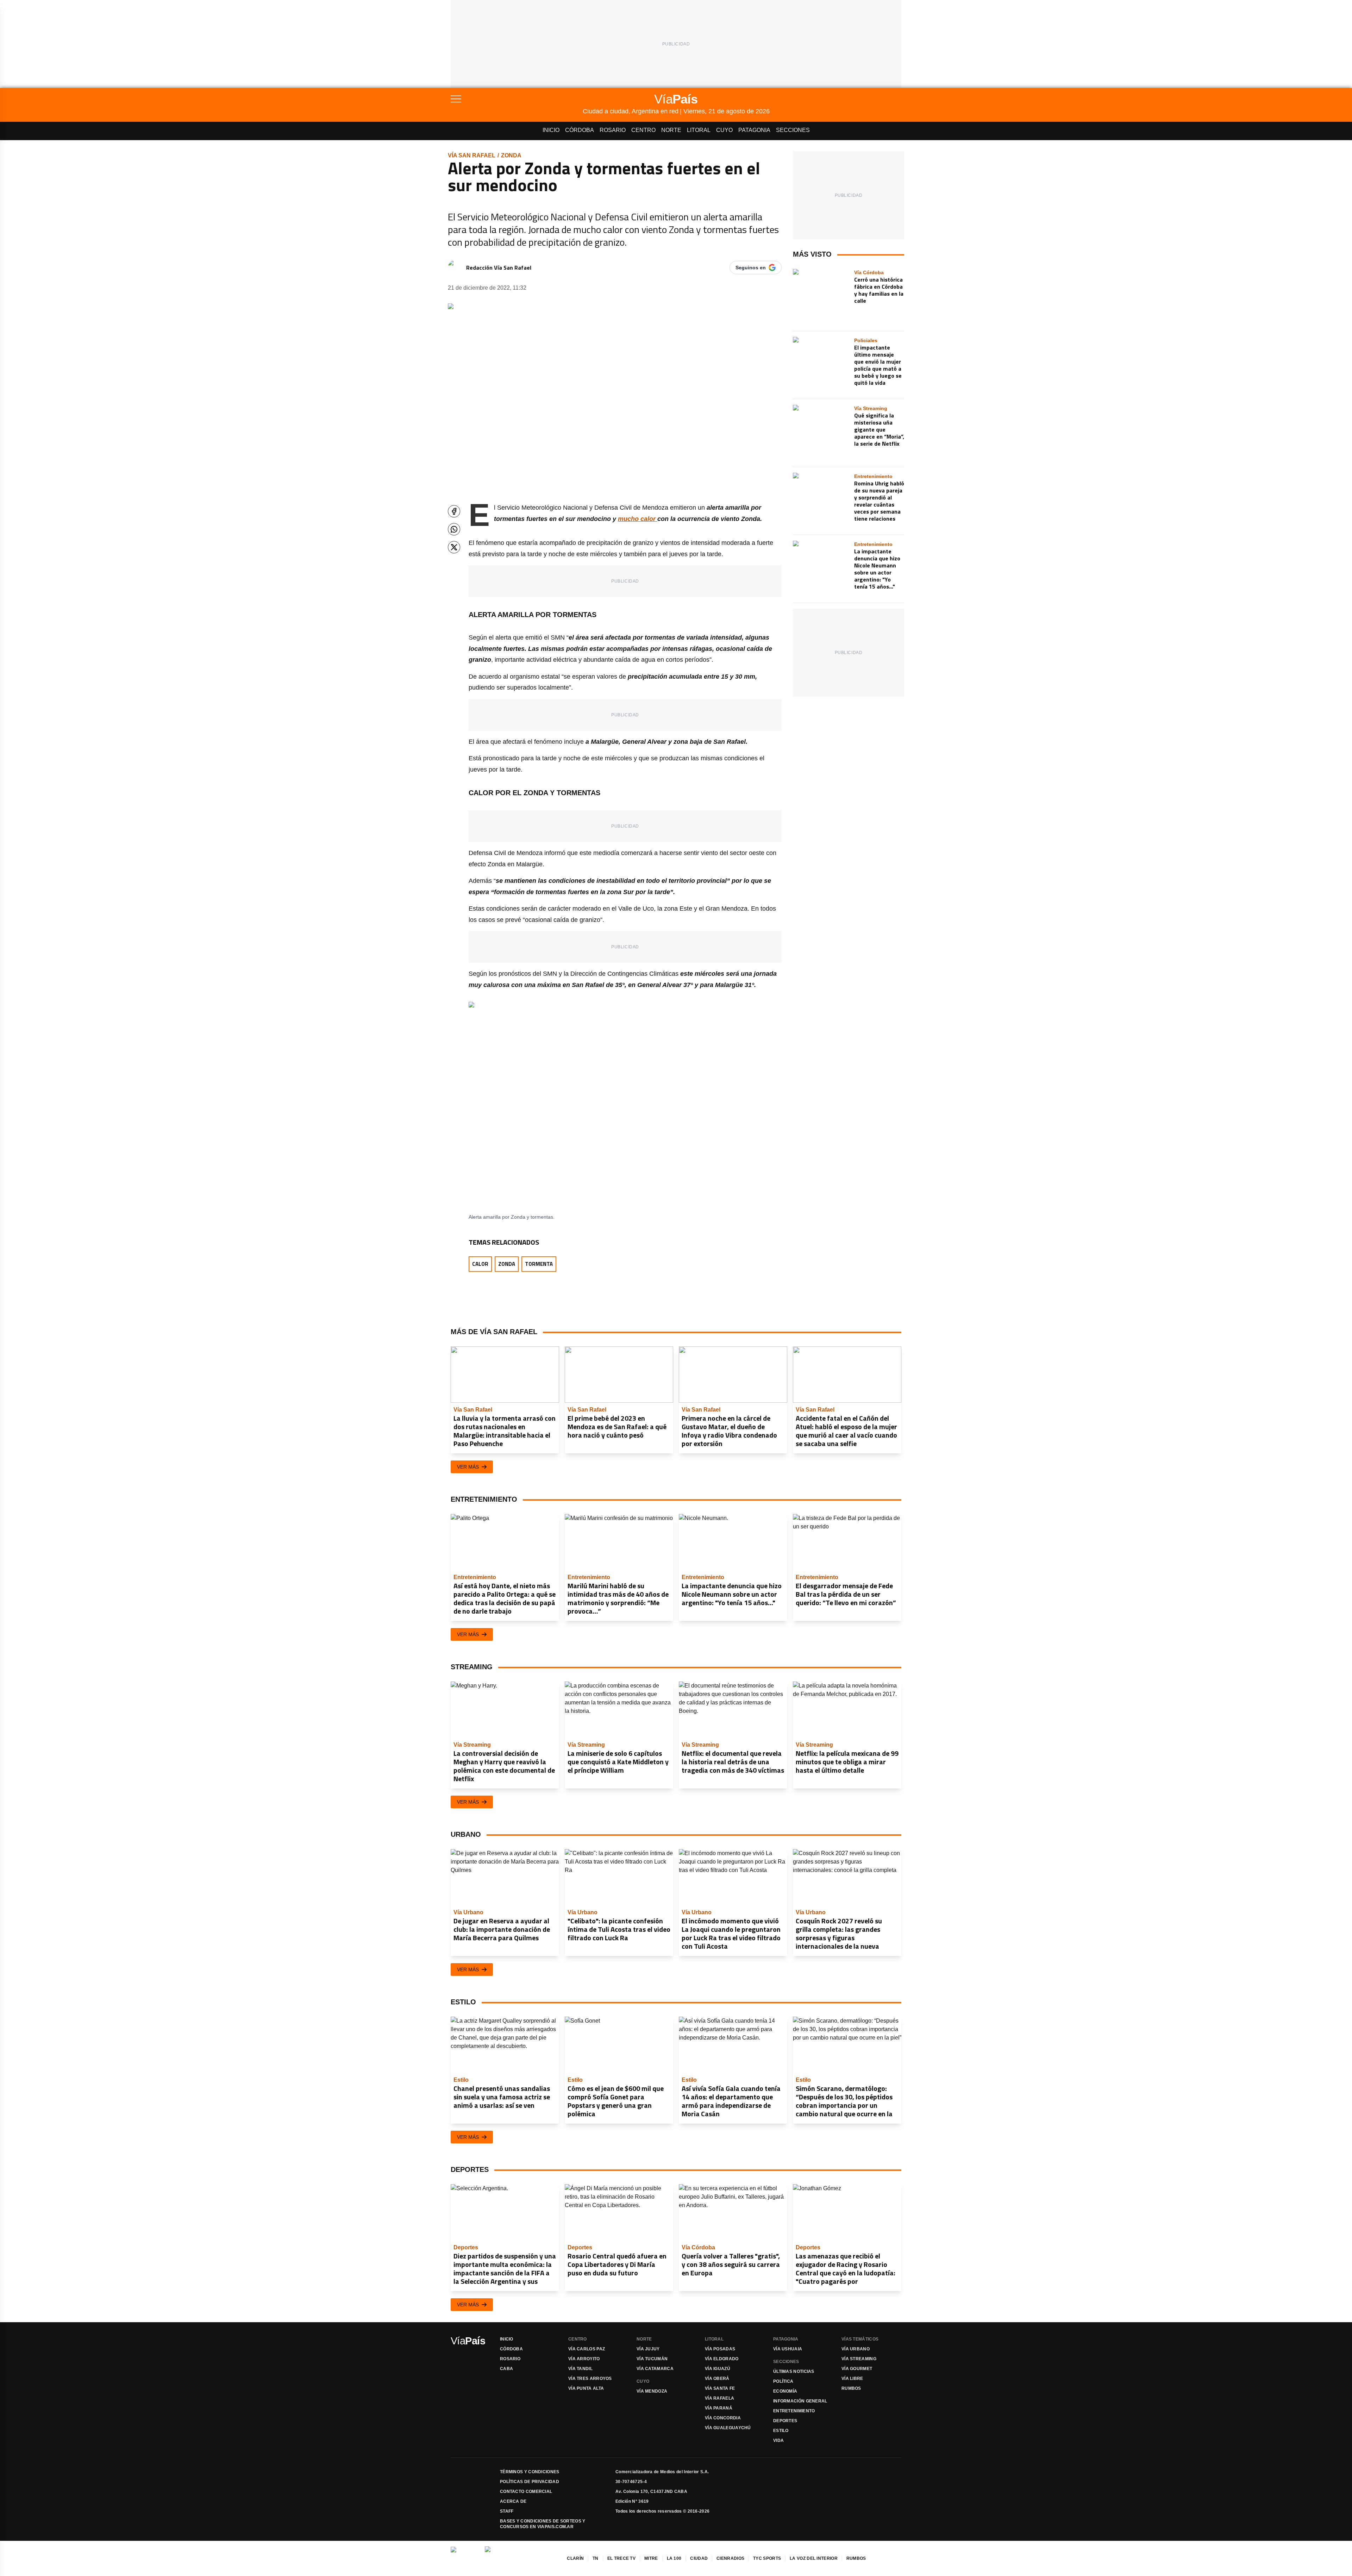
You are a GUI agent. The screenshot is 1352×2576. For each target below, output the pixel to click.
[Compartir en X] (454, 547)
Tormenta (539, 1264)
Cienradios (730, 2558)
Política (783, 2381)
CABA (506, 2369)
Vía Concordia (723, 2418)
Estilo (781, 2431)
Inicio (551, 130)
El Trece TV (621, 2558)
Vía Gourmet (857, 2369)
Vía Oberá (717, 2379)
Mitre (651, 2558)
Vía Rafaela (719, 2398)
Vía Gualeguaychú (728, 2428)
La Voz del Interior (814, 2558)
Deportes (785, 2421)
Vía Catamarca (655, 2369)
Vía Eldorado (722, 2359)
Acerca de (513, 2501)
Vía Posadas (720, 2349)
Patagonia (754, 130)
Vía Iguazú (718, 2369)
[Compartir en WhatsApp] (454, 529)
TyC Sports (767, 2558)
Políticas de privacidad (530, 2482)
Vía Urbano (856, 2349)
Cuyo (724, 130)
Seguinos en (751, 268)
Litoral (699, 130)
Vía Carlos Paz (587, 2349)
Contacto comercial (526, 2492)
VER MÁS (468, 1467)
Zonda (511, 155)
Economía (785, 2391)
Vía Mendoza (652, 2391)
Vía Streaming (859, 2359)
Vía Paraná (719, 2408)
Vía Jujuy (648, 2349)
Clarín (575, 2558)
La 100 (674, 2558)
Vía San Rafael (472, 155)
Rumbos (851, 2388)
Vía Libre (852, 2379)
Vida (778, 2440)
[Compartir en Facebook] (454, 511)
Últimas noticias (794, 2371)
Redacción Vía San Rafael (499, 268)
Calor (480, 1264)
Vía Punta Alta (586, 2388)
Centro (643, 130)
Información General (800, 2401)
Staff (507, 2511)
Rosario (613, 130)
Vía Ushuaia (788, 2349)
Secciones (793, 130)
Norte (671, 130)
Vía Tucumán (652, 2359)
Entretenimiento (794, 2411)
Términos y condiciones (530, 2472)
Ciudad (699, 2558)
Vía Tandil (580, 2369)
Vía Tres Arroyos (590, 2379)
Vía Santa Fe (720, 2388)
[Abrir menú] (517, 99)
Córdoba (580, 130)
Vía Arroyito (584, 2359)
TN (596, 2558)
